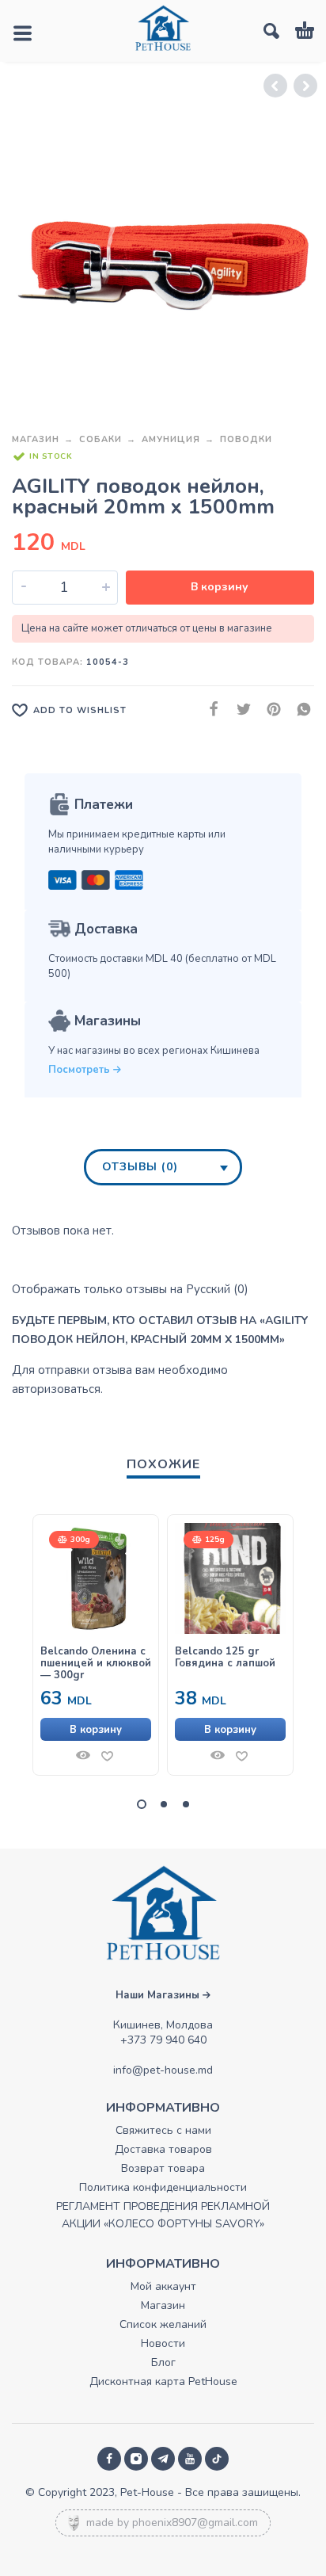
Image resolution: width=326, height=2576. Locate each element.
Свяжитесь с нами (163, 2130)
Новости (163, 2343)
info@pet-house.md (163, 2070)
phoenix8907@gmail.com (195, 2523)
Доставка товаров (163, 2149)
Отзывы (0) (140, 1167)
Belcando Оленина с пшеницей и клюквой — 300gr (96, 1664)
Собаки (100, 439)
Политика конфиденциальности (163, 2187)
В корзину (220, 587)
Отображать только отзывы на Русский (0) (130, 1289)
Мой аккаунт (163, 2286)
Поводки (246, 439)
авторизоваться (56, 1389)
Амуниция (171, 439)
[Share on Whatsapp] (299, 710)
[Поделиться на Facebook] (209, 710)
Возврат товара (163, 2168)
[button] (96, 1729)
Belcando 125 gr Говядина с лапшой (225, 1658)
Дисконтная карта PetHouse (163, 2381)
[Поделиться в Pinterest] (269, 710)
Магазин (36, 439)
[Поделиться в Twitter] (239, 710)
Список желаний (163, 2324)
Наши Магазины (159, 1995)
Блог (163, 2362)
